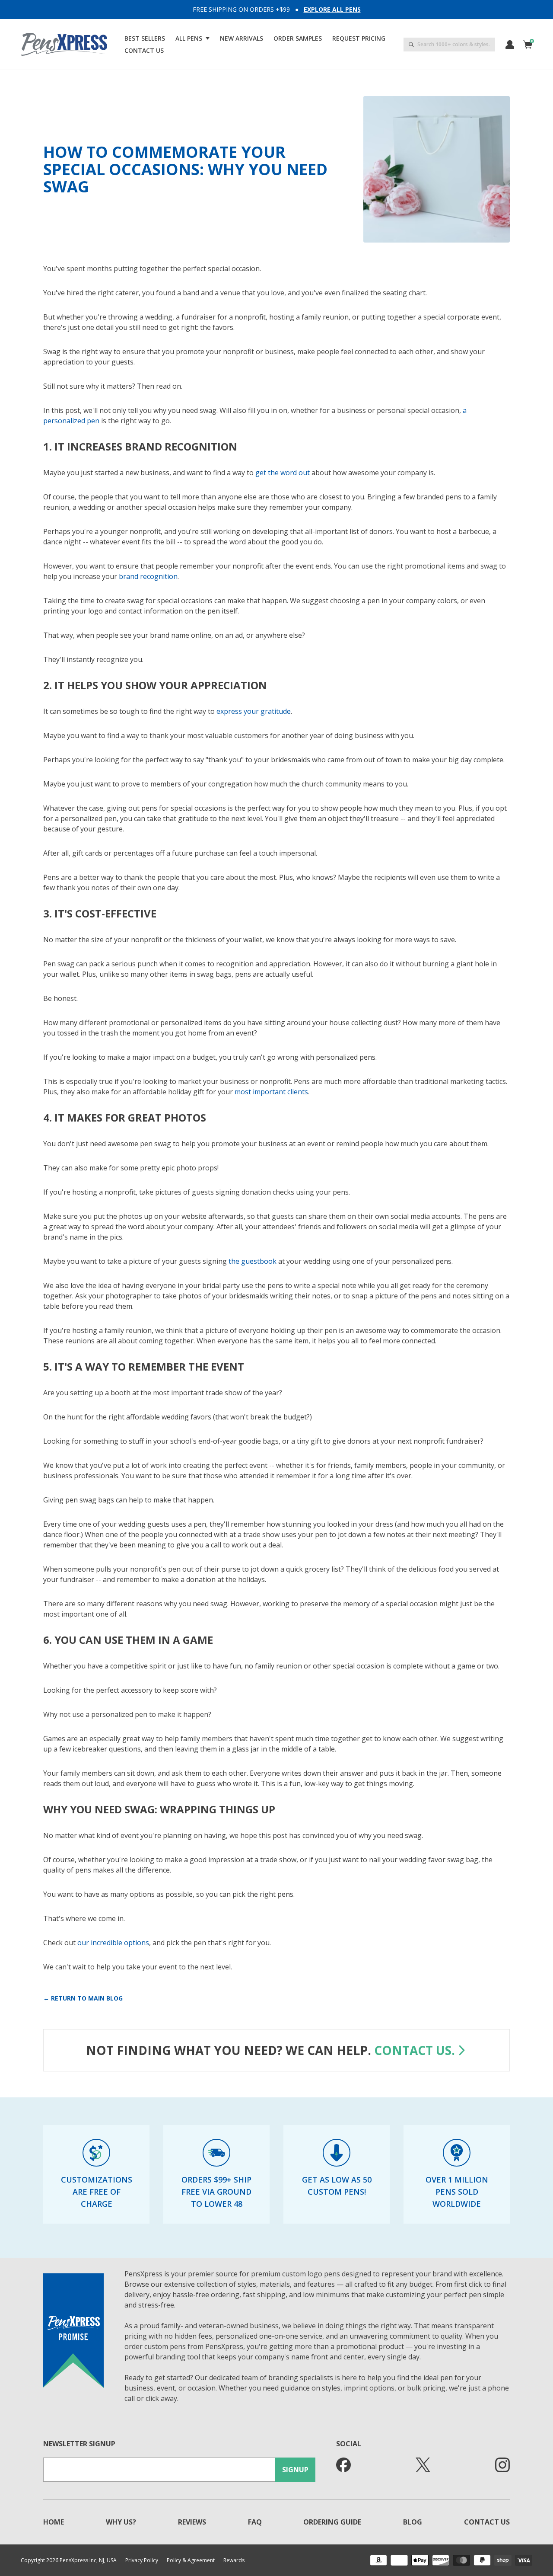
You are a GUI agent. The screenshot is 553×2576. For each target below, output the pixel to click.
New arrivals (242, 38)
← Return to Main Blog (83, 1998)
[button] (192, 38)
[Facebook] (343, 2465)
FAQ (255, 2522)
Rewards (234, 2560)
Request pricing (359, 38)
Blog (413, 2522)
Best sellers (145, 38)
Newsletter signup (79, 2444)
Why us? (121, 2522)
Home (54, 2522)
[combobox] (449, 45)
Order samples (298, 38)
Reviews (192, 2522)
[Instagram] (502, 2465)
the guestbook (253, 1261)
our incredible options (113, 1943)
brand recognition (148, 576)
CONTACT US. (415, 2050)
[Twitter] (423, 2465)
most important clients (271, 1092)
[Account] (510, 45)
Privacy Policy (142, 2560)
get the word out (283, 473)
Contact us (144, 50)
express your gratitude (254, 711)
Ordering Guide (332, 2522)
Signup (295, 2470)
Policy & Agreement (191, 2560)
